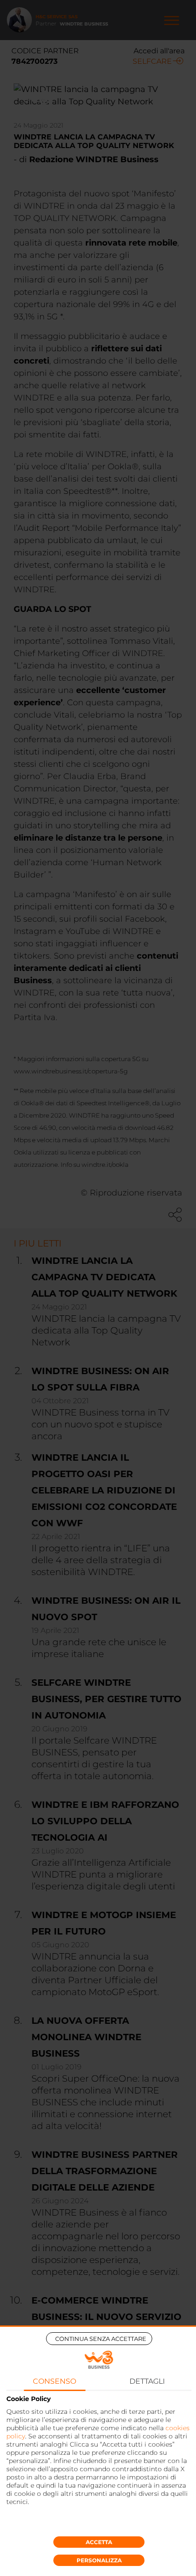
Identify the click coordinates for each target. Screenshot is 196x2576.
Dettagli (147, 2381)
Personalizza (99, 2560)
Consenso (54, 2381)
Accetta (99, 2542)
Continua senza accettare (101, 2339)
